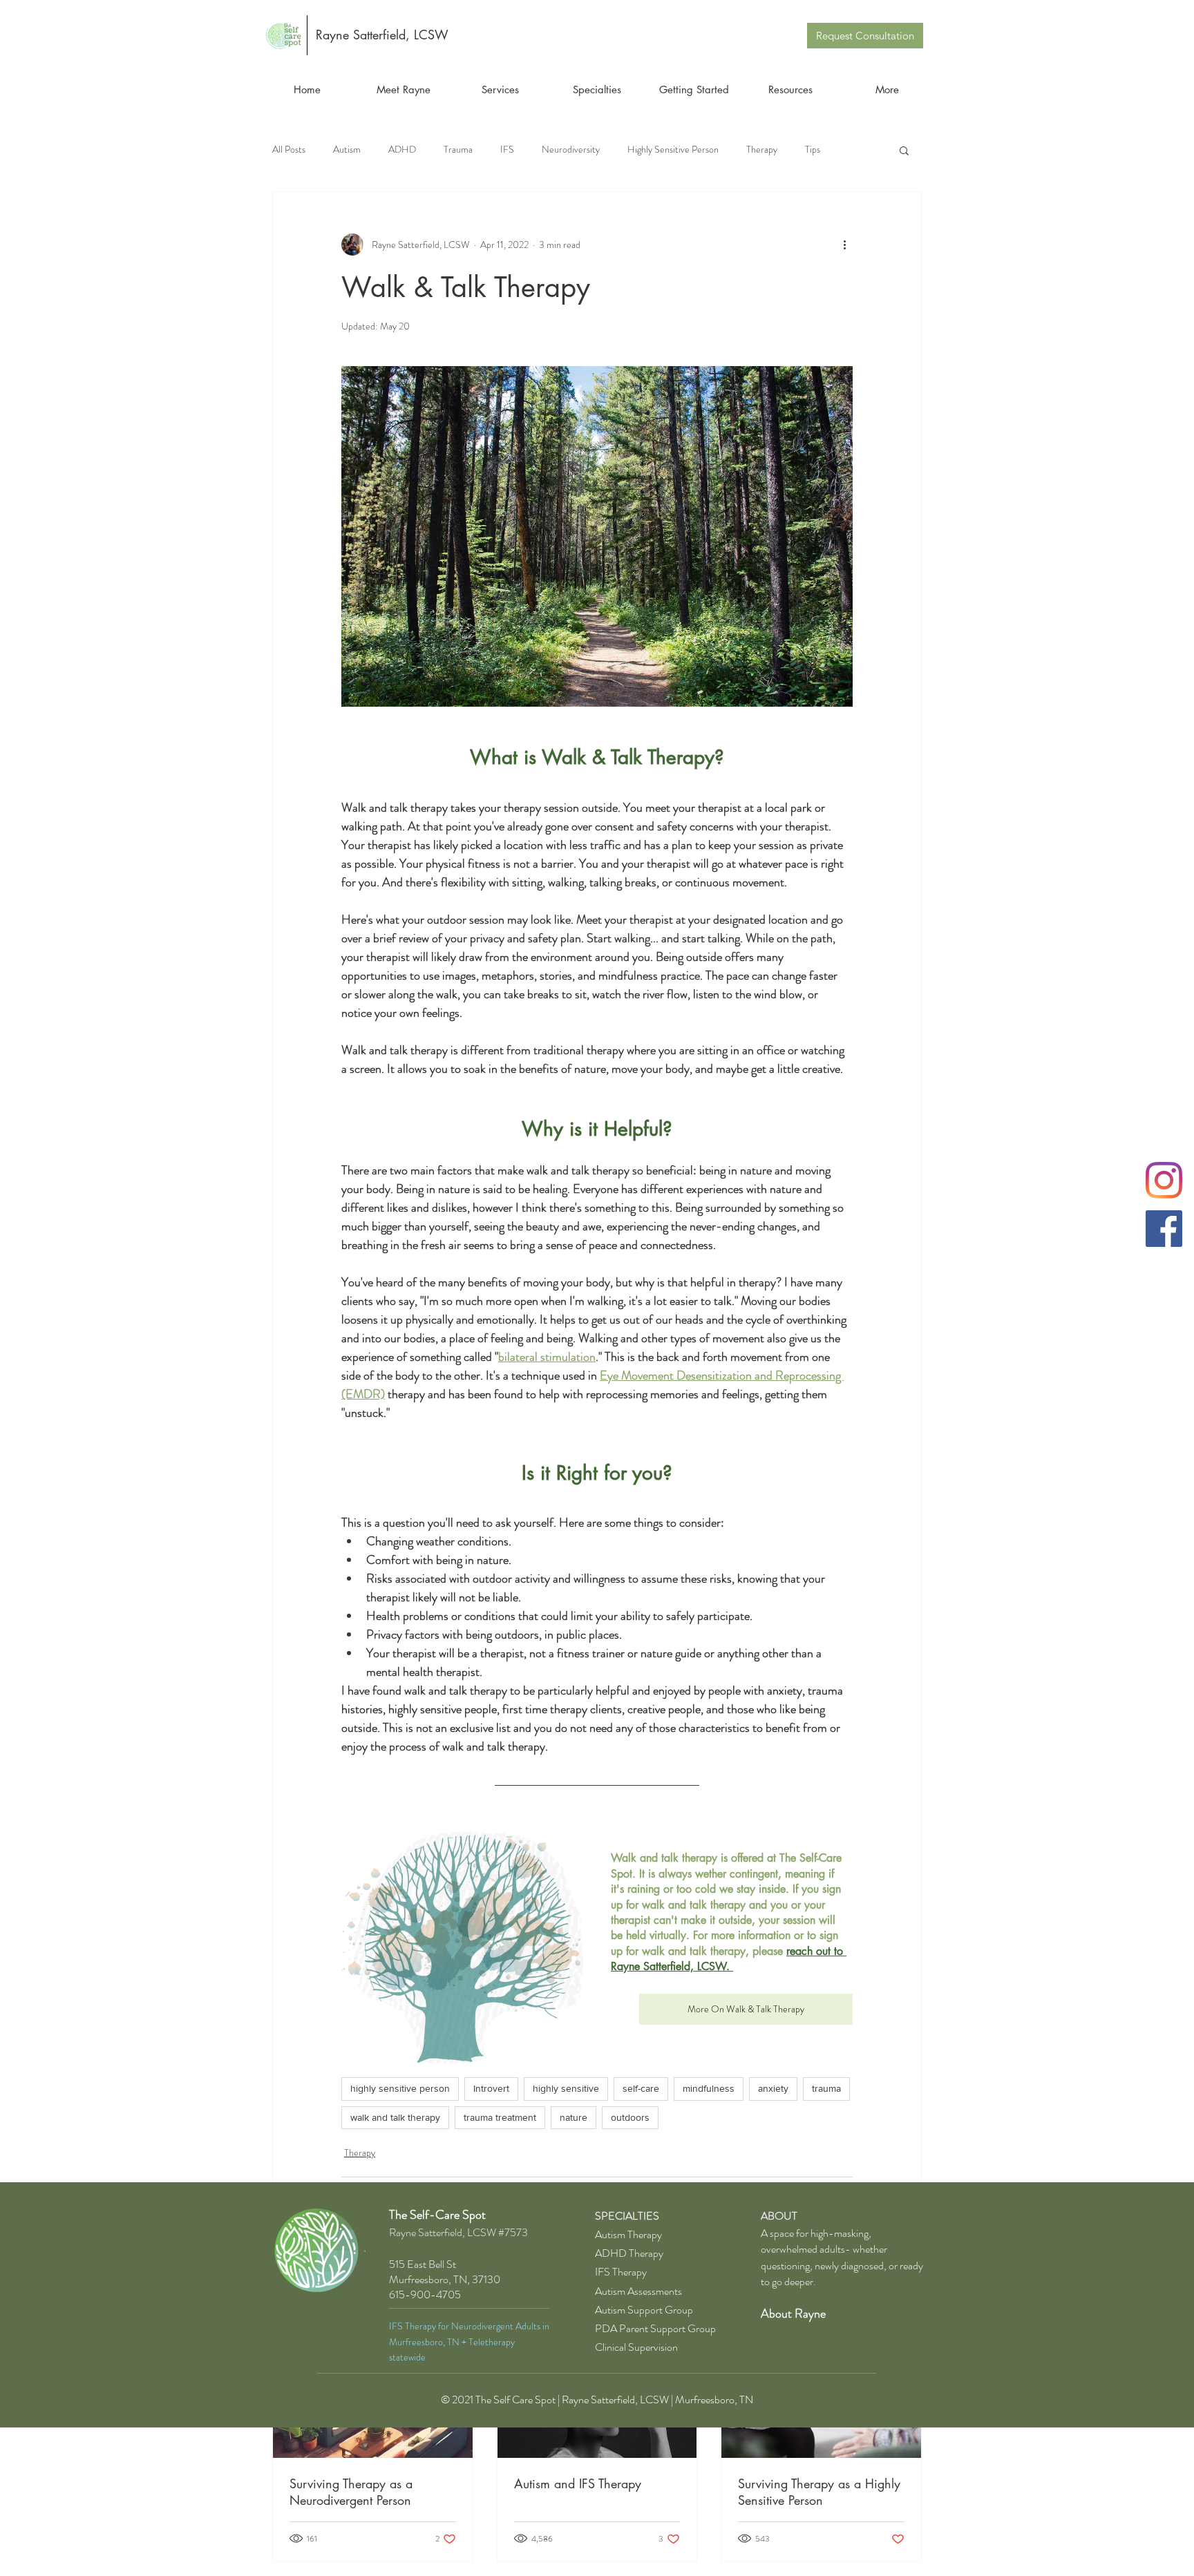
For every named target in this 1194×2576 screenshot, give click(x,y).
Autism (347, 150)
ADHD (402, 150)
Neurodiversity (571, 150)
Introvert (491, 2088)
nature (574, 2117)
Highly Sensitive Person (673, 150)
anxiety (773, 2088)
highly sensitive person (400, 2088)
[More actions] (844, 245)
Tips (813, 150)
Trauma (458, 150)
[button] (904, 150)
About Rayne (793, 2313)
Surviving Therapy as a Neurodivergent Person (351, 2492)
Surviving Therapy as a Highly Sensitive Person (819, 2492)
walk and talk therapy (395, 2117)
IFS (507, 150)
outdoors (630, 2117)
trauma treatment (500, 2117)
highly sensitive (566, 2088)
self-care (641, 2088)
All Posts (289, 150)
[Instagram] (1164, 1180)
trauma (826, 2088)
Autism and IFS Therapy (578, 2483)
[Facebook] (1164, 1229)
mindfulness (709, 2088)
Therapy (762, 150)
